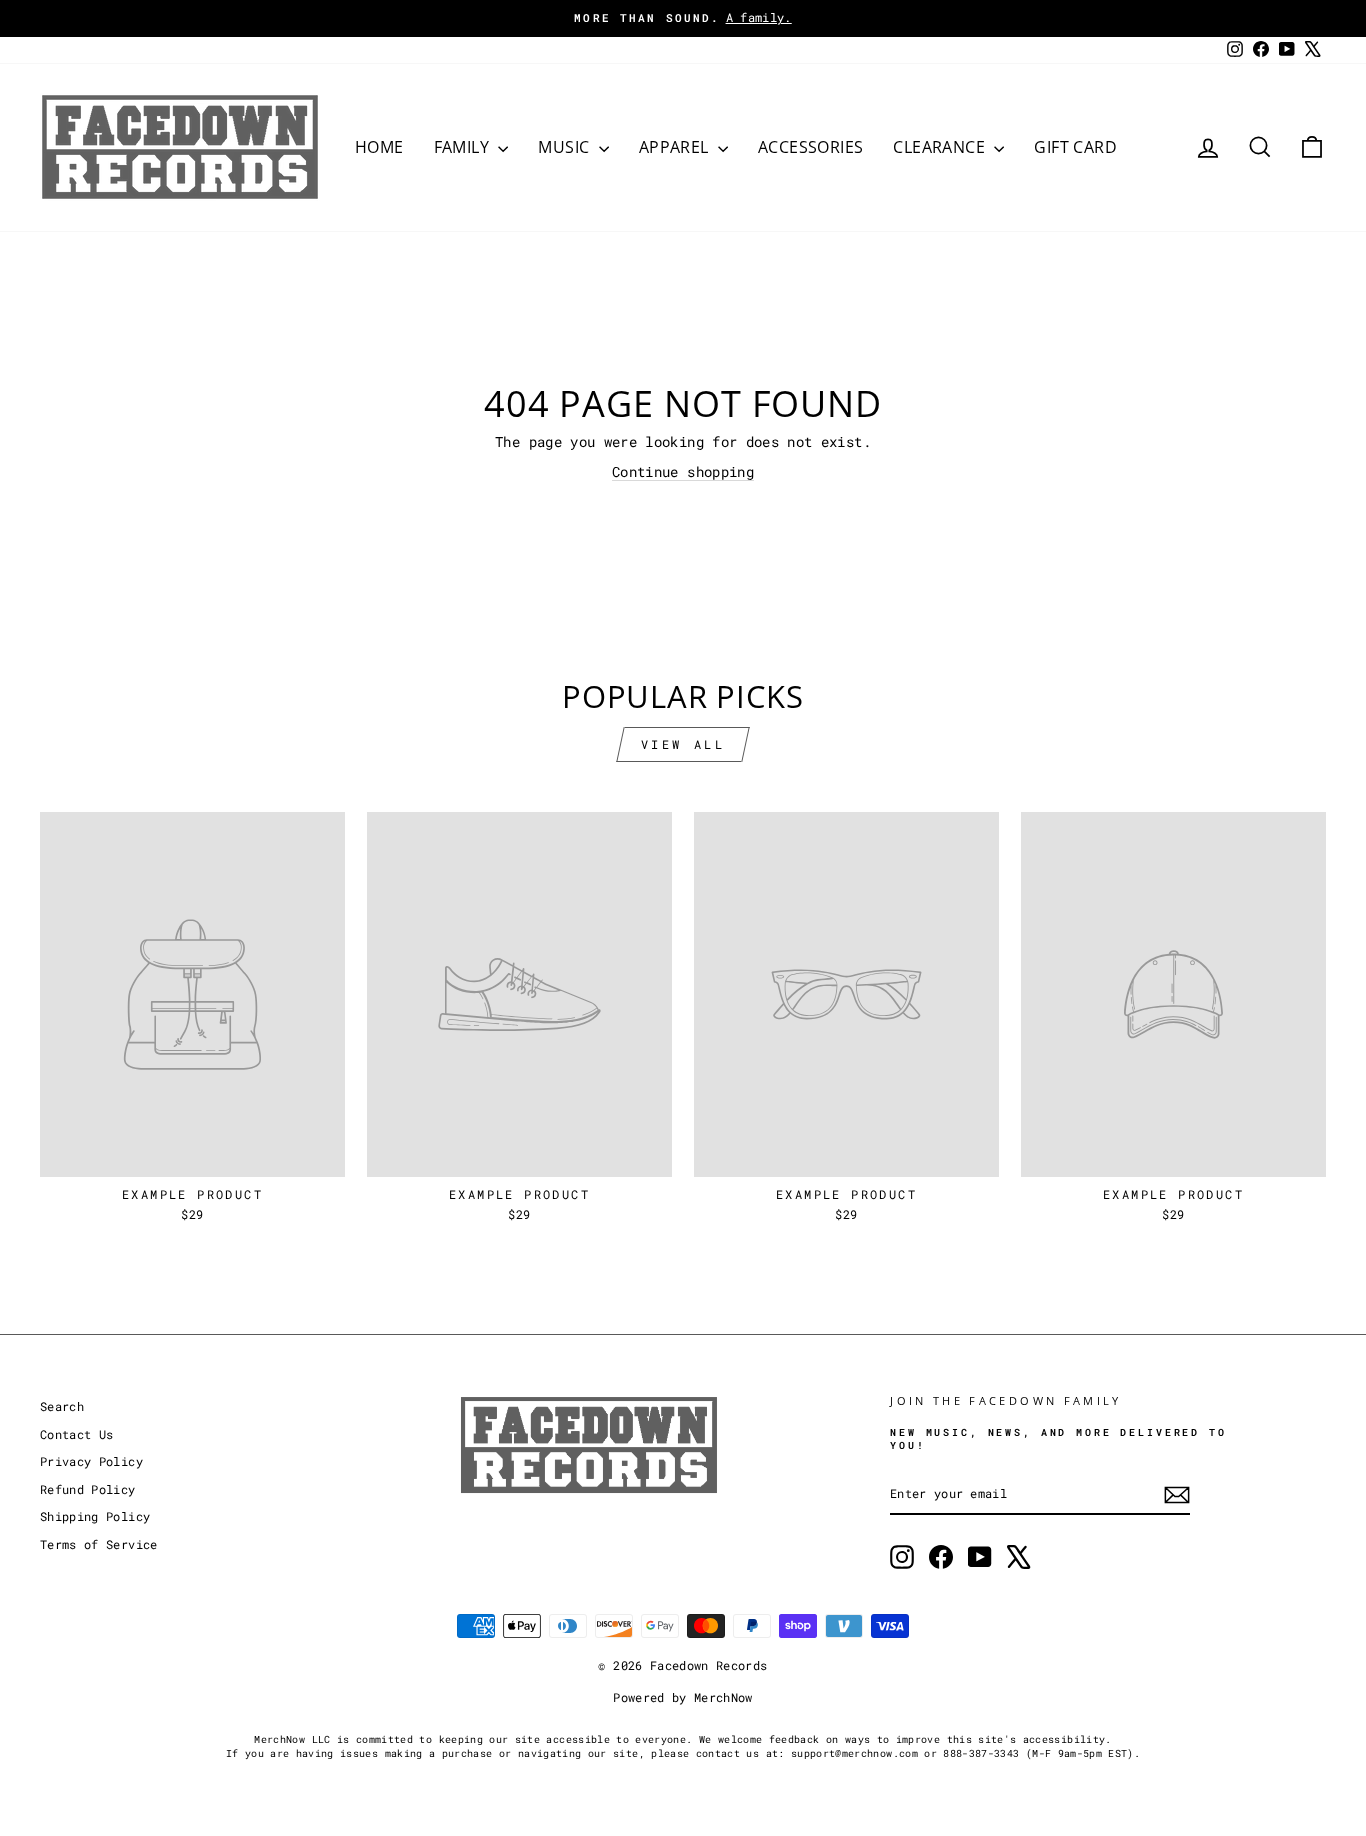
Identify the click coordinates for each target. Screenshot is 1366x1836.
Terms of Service (99, 1544)
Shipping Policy (95, 1516)
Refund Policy (88, 1489)
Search (62, 1406)
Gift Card (1075, 147)
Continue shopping (683, 471)
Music (565, 147)
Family (464, 147)
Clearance (941, 147)
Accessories (810, 147)
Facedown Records (709, 1665)
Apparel (676, 147)
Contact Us (77, 1434)
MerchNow (723, 1697)
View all (683, 744)
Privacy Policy (91, 1461)
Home (379, 147)
